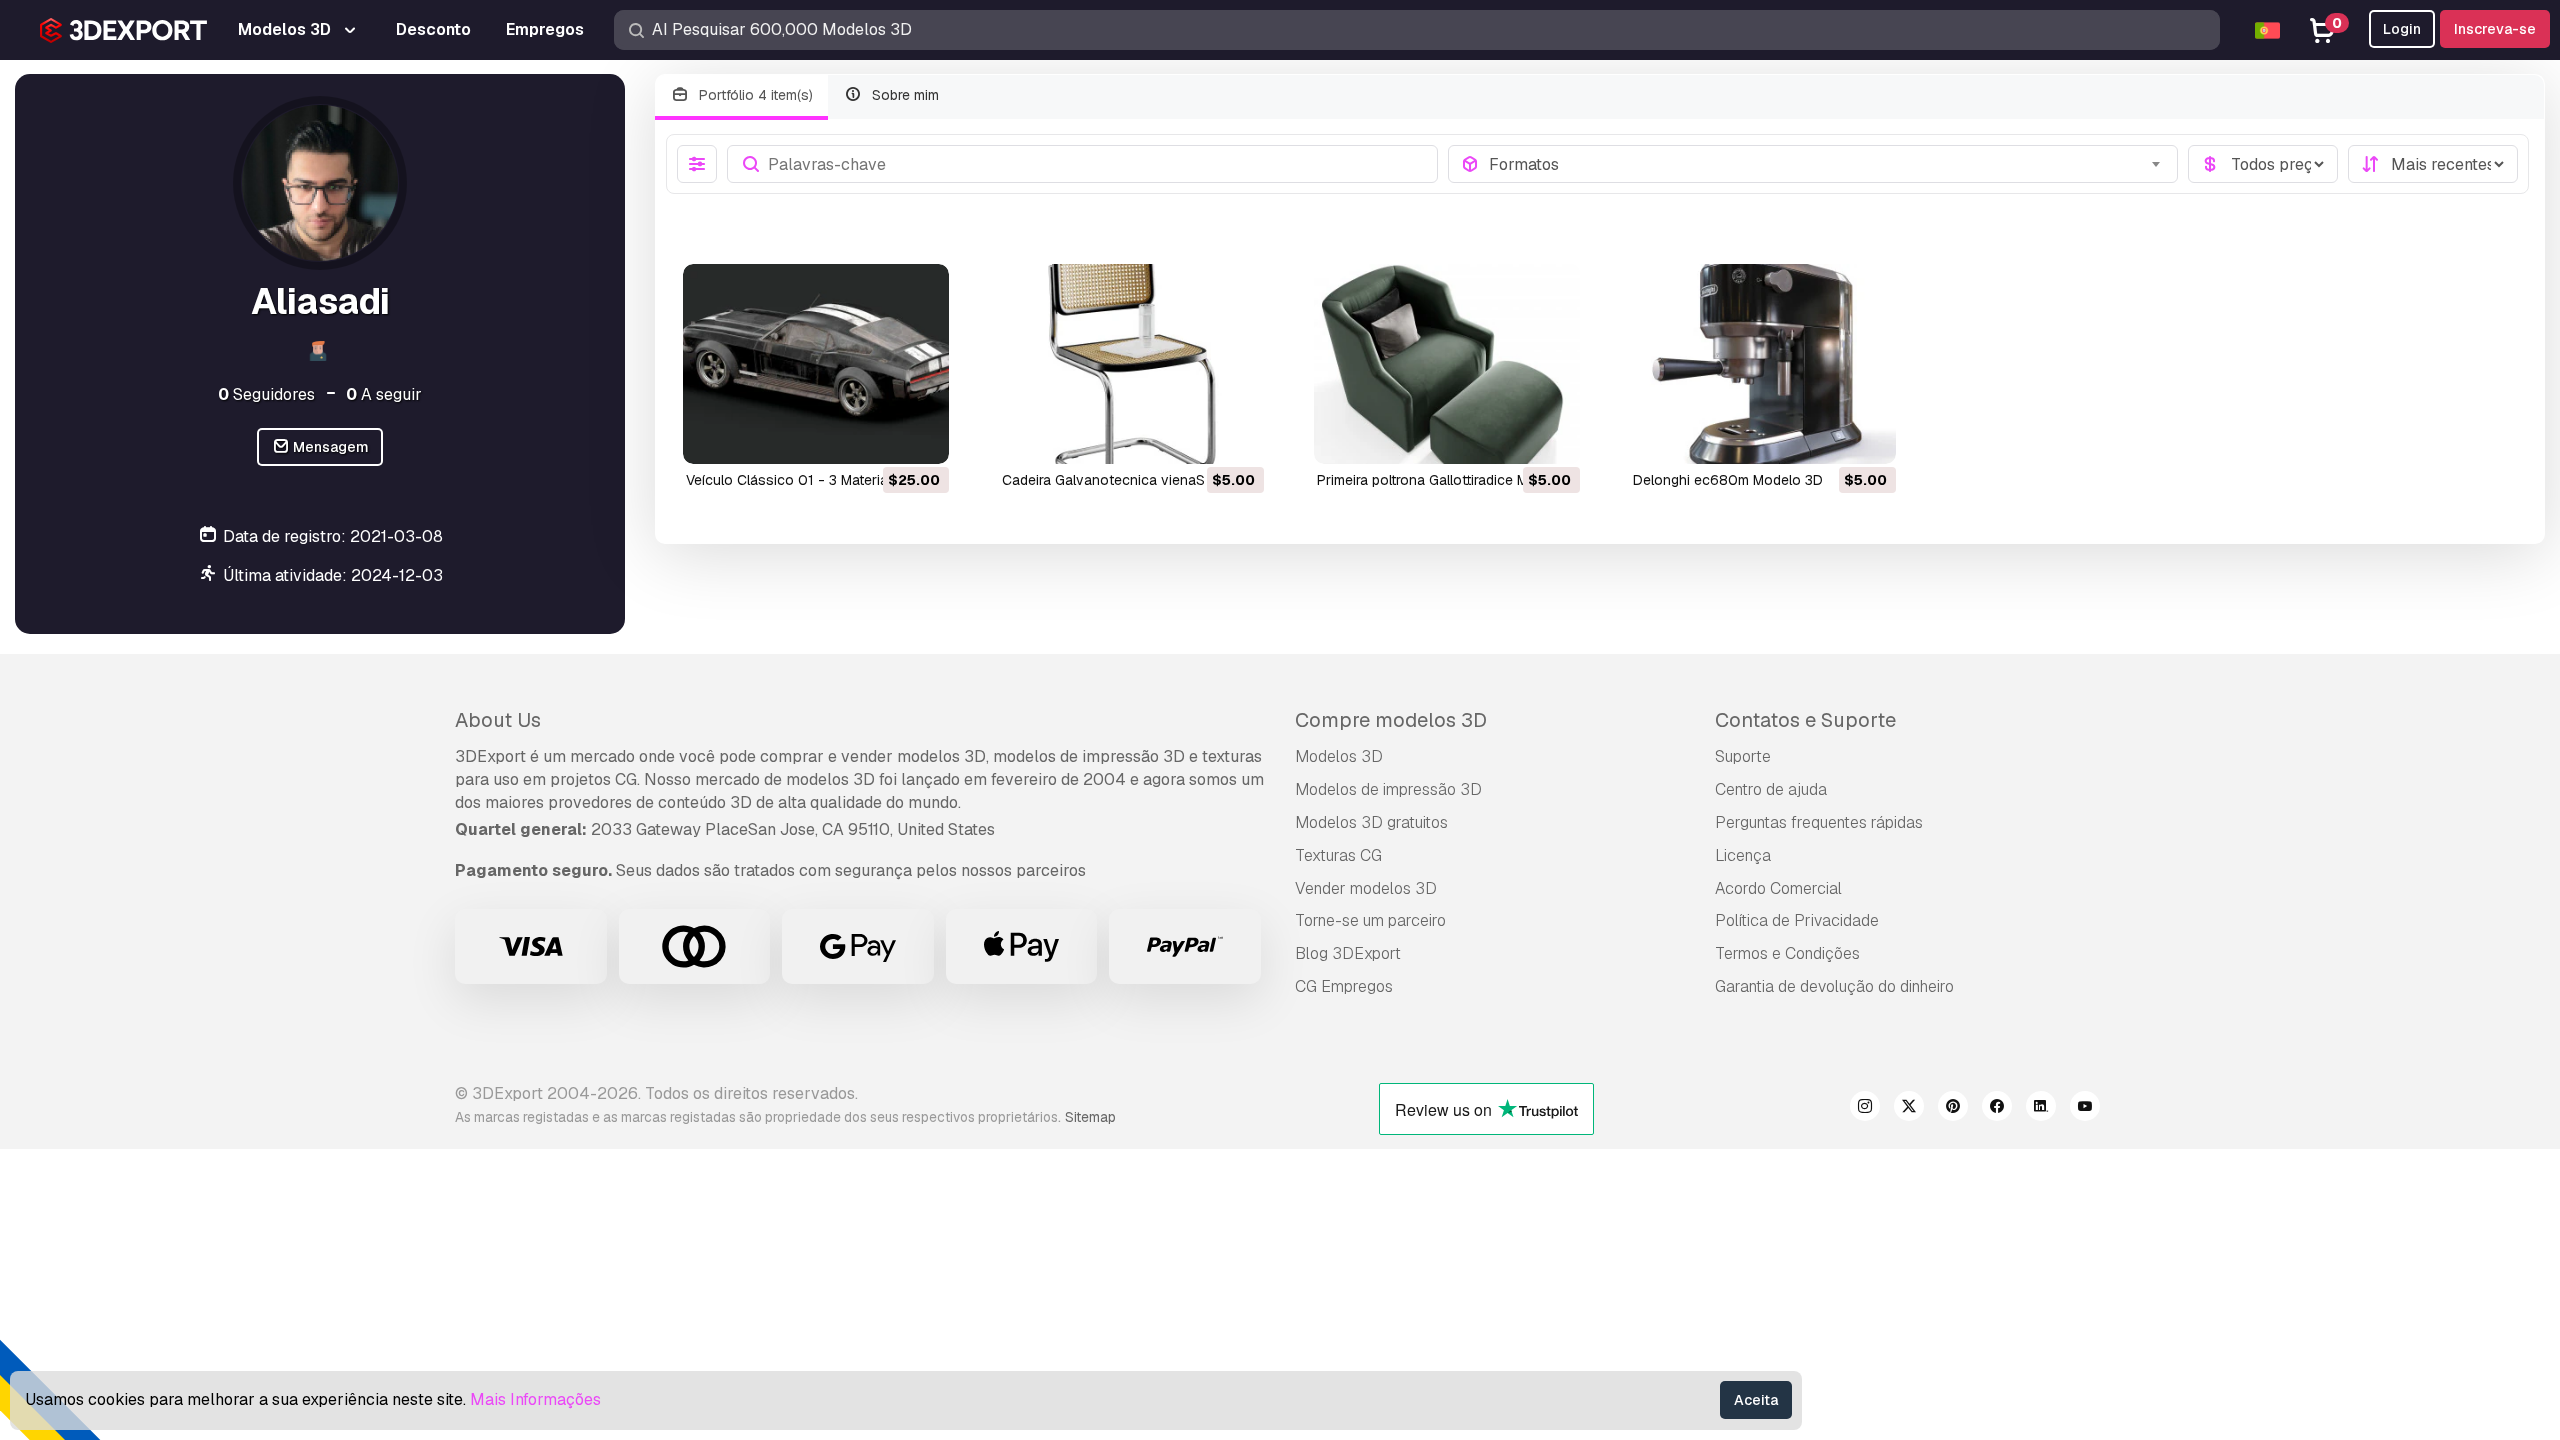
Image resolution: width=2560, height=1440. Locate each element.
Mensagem (329, 447)
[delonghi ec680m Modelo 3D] (1763, 363)
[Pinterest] (1953, 1109)
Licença (1743, 855)
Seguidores (266, 394)
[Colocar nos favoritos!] (920, 436)
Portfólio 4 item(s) (754, 95)
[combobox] (1827, 164)
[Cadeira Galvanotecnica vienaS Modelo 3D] (1132, 363)
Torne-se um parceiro (1370, 920)
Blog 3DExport (1348, 953)
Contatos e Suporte (1805, 720)
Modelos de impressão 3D (1388, 789)
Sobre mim (903, 95)
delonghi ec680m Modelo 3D (1728, 480)
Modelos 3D (1339, 756)
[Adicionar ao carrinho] (879, 436)
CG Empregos (1344, 986)
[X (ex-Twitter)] (1909, 1109)
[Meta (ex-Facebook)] (1997, 1109)
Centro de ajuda (1771, 789)
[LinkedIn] (2041, 1109)
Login (2402, 29)
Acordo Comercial (1778, 888)
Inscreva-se (2495, 29)
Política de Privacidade (1797, 920)
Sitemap (1090, 1117)
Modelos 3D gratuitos (1371, 822)
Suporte (1743, 756)
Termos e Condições (1787, 953)
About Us (498, 720)
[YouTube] (2085, 1109)
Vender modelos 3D (1366, 888)
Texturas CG (1338, 855)
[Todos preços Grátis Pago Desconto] (2263, 164)
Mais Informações (535, 1399)
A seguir (384, 394)
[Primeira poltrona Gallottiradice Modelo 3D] (1447, 363)
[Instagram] (1865, 1109)
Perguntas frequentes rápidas (1819, 822)
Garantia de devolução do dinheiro (1834, 986)
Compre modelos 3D (1391, 720)
